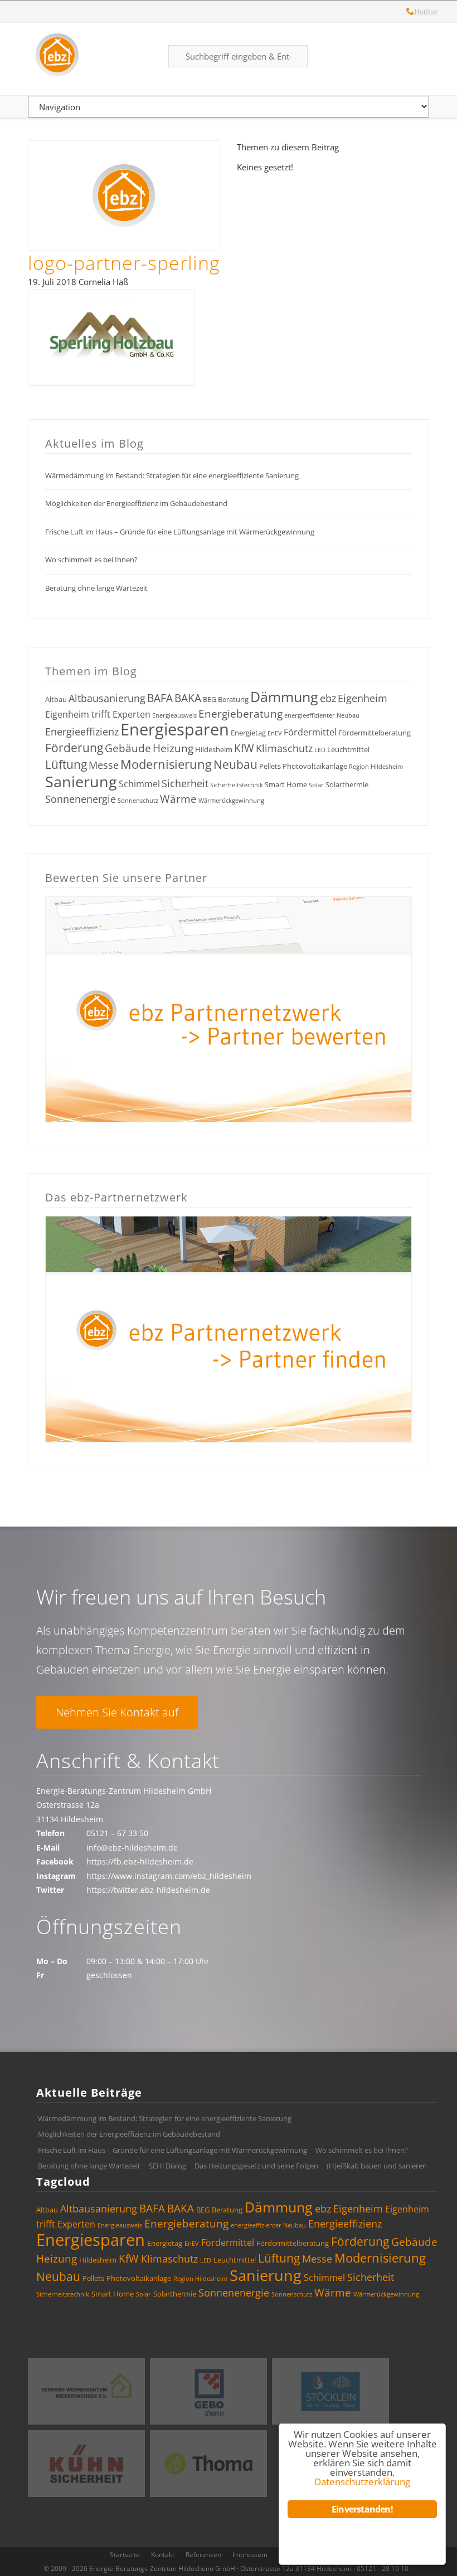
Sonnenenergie (81, 799)
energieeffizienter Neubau (322, 715)
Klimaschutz (284, 748)
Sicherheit (185, 783)
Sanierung (81, 781)
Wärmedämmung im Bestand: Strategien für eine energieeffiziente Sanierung (172, 475)
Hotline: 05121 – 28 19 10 (410, 13)
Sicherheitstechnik (237, 785)
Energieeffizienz (82, 732)
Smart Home (286, 784)
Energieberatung (240, 714)
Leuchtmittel (348, 749)
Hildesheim (214, 749)
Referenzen (203, 2555)
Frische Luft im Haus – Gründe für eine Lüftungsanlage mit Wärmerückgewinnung (180, 532)
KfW (244, 748)
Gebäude (128, 748)
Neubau (235, 764)
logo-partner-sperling (124, 263)
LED (320, 750)
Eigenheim (363, 698)
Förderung (74, 748)
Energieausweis (174, 715)
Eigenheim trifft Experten (98, 714)
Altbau (56, 699)
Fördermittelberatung (375, 733)
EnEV (275, 733)
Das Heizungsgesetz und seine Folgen (256, 2166)
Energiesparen (175, 729)
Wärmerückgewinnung (231, 801)
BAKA (188, 698)
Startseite (125, 2555)
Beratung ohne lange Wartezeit (96, 588)
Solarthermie (347, 784)
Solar (316, 785)
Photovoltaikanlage (315, 766)
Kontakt (163, 2555)
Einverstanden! (362, 2509)
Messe (104, 765)
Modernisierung (166, 764)
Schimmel (139, 784)
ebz (328, 698)
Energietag (248, 733)
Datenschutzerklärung (362, 2482)
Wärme (178, 799)
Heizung (173, 748)
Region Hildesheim (376, 767)
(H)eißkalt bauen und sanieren (377, 2166)
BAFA (160, 698)
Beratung (233, 699)
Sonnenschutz (138, 801)
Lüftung (66, 764)
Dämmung (284, 696)
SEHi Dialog (167, 2166)
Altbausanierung (107, 698)
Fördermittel (310, 732)
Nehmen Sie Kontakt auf (117, 1712)
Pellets (270, 766)
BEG (210, 699)
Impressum (250, 2555)
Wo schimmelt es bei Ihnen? (91, 560)
